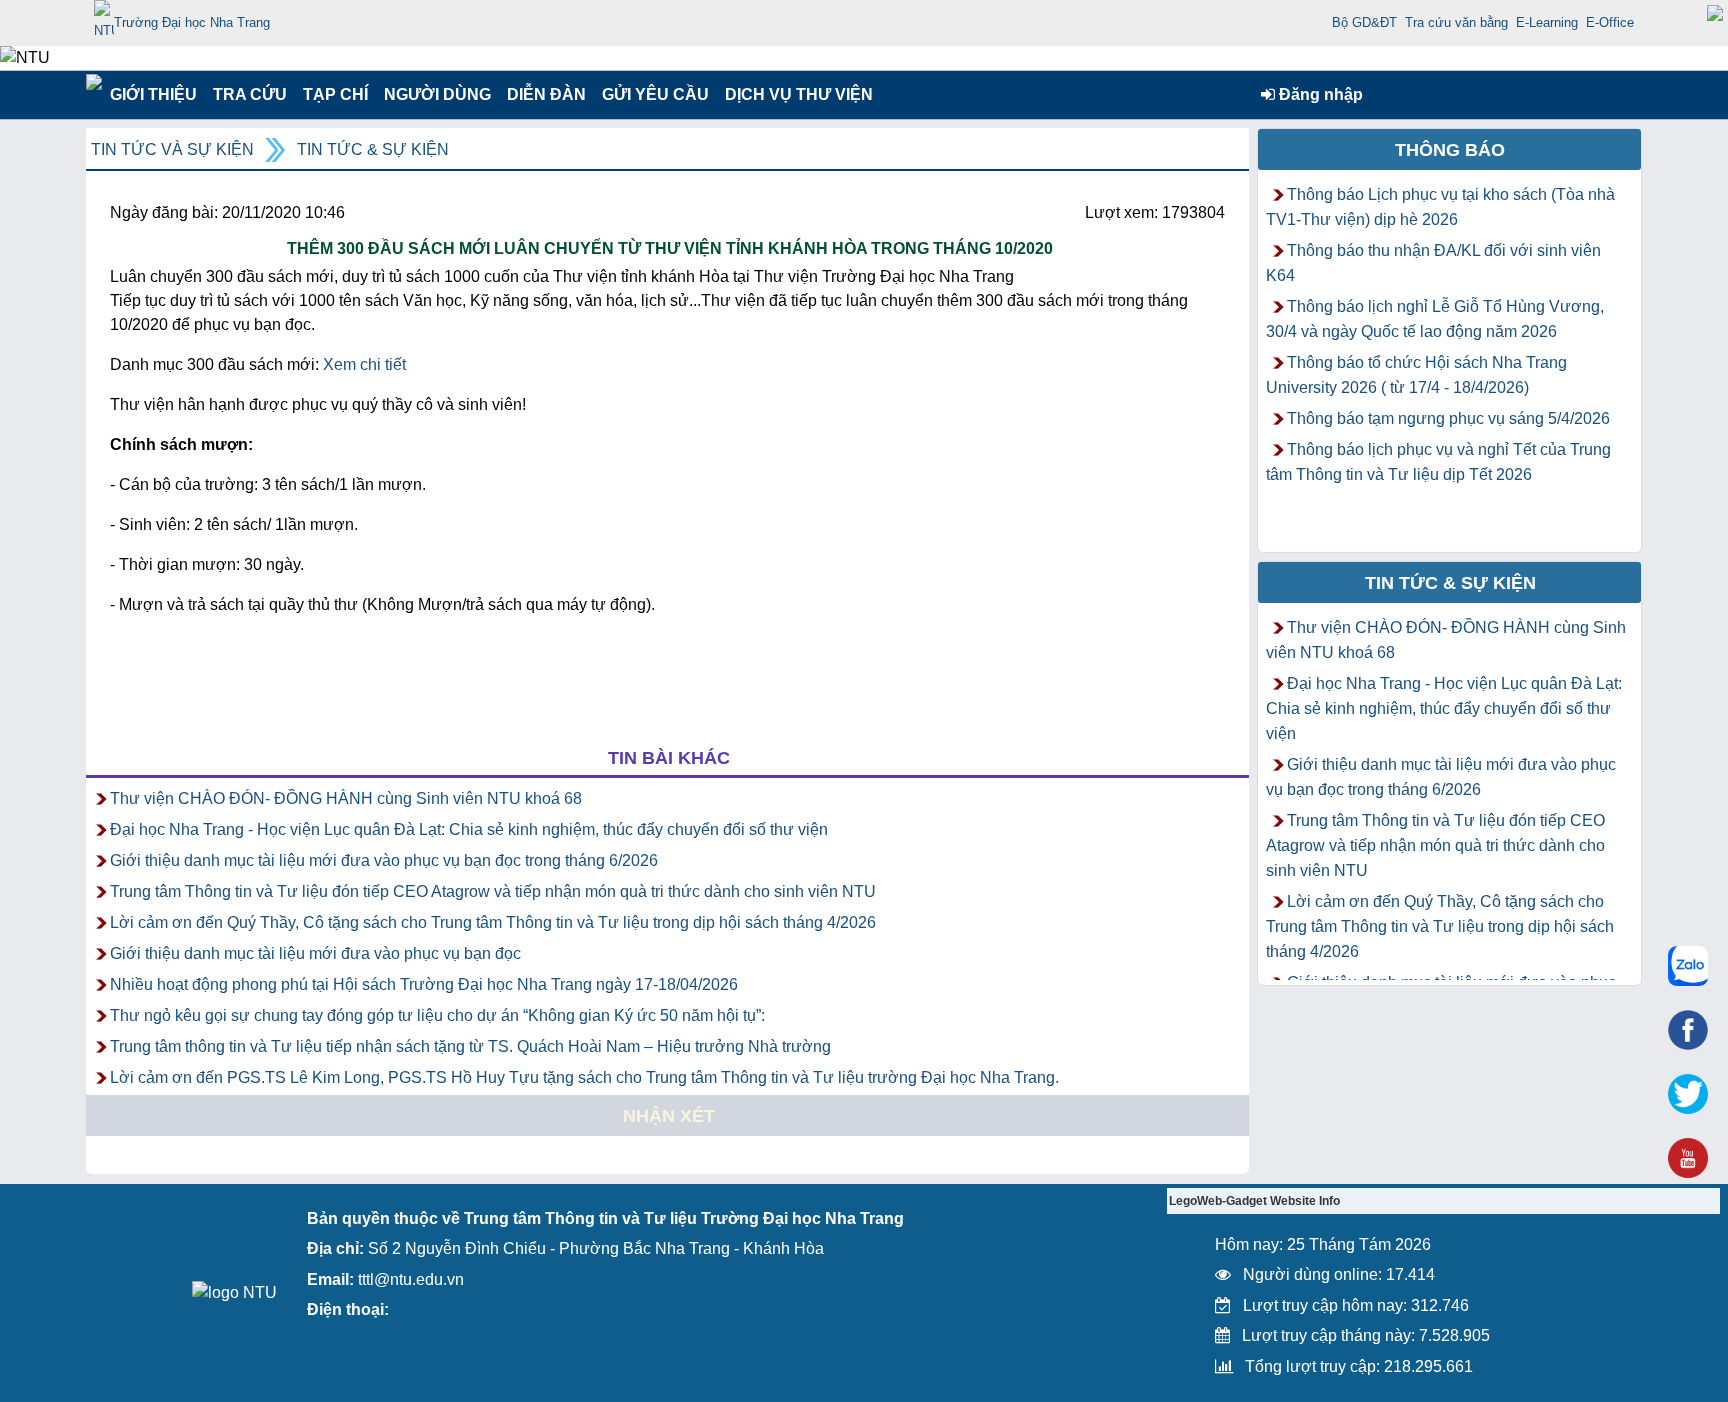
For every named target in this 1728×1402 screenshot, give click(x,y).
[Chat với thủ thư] (1688, 966)
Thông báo (1450, 150)
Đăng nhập (1319, 94)
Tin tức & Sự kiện (373, 149)
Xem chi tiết (364, 364)
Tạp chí (335, 94)
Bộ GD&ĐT (1364, 22)
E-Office (1610, 22)
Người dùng (435, 94)
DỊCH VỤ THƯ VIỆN (795, 94)
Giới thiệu (152, 94)
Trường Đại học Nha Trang (192, 22)
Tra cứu (249, 94)
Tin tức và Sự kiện (172, 149)
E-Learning (1547, 22)
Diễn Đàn (546, 94)
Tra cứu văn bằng (1456, 22)
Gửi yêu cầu (655, 94)
